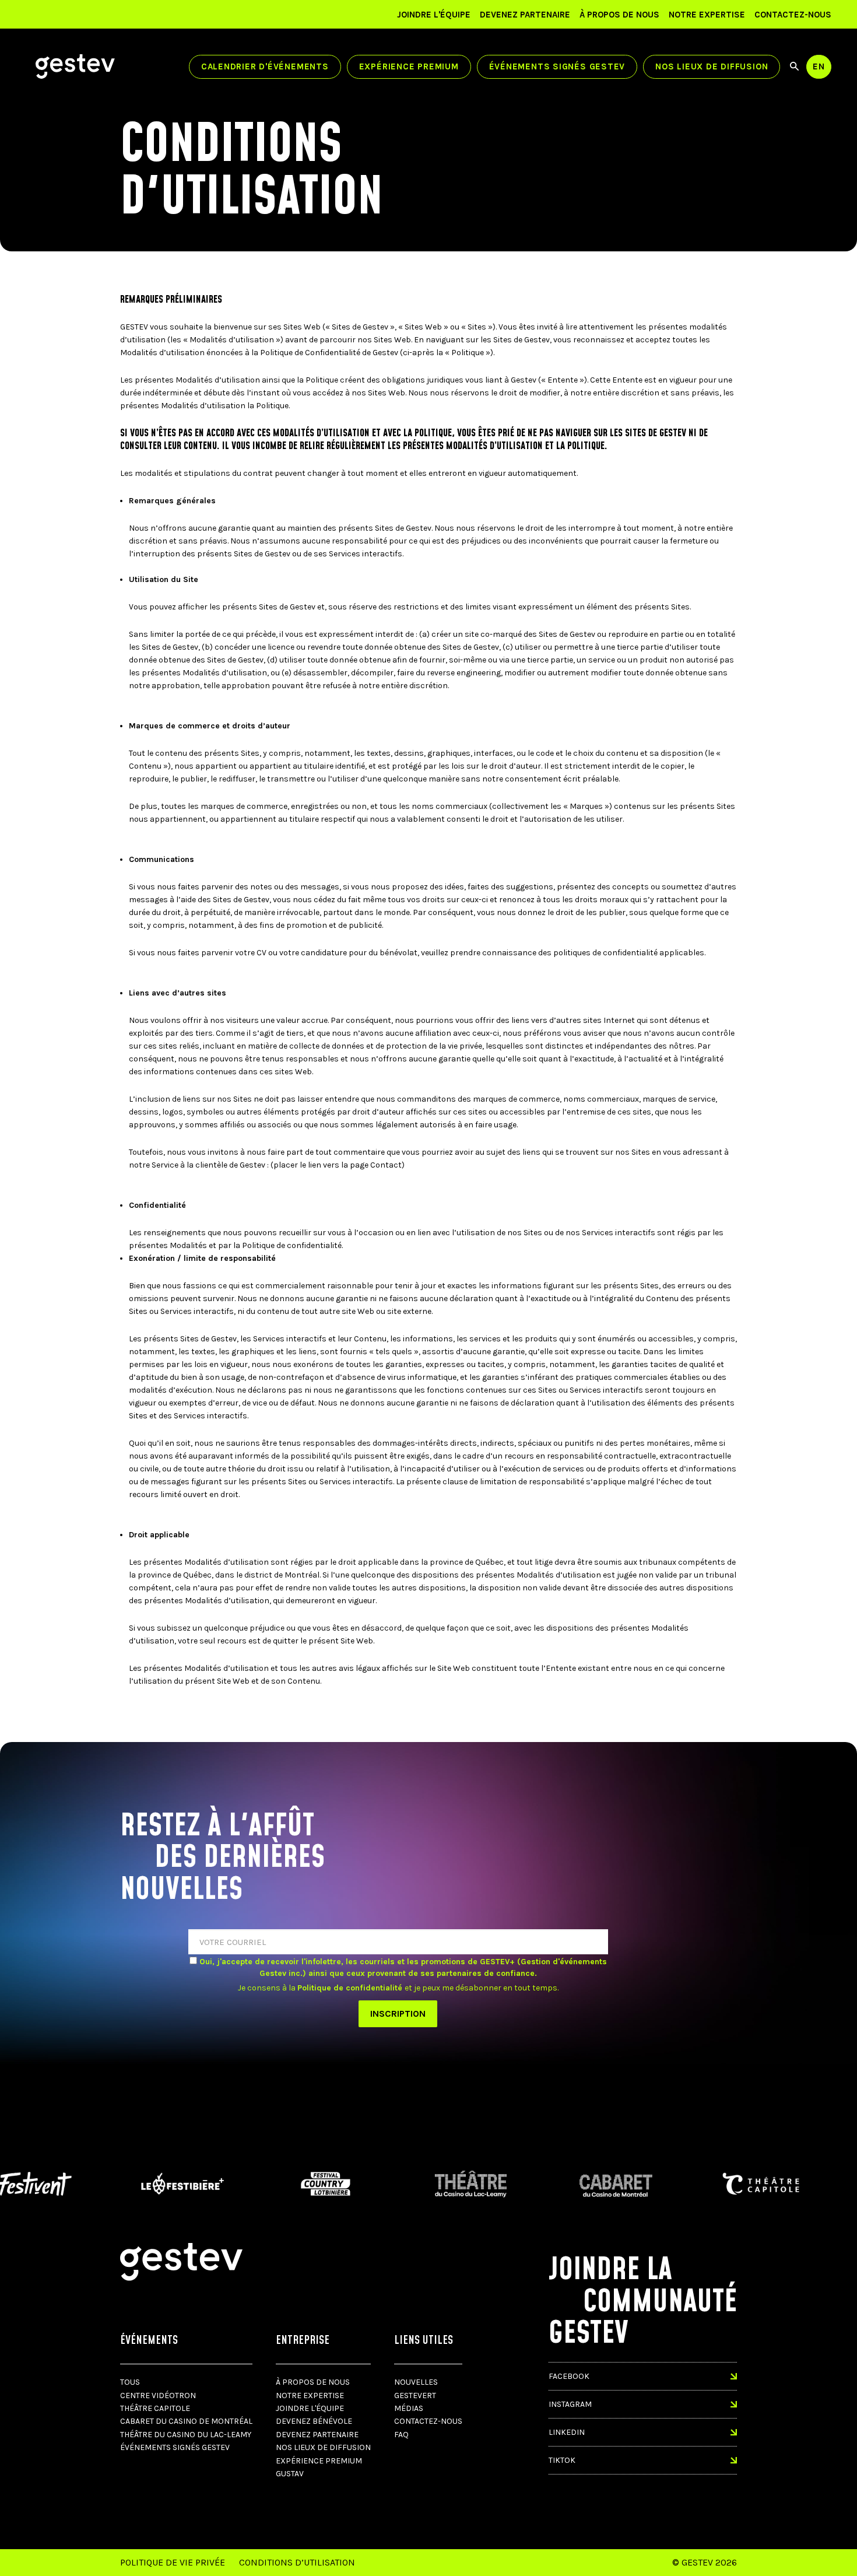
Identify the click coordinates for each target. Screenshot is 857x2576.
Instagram (570, 2404)
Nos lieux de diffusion (712, 66)
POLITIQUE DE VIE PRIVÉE (173, 2562)
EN (819, 66)
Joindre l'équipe (434, 15)
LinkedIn (567, 2432)
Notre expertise (707, 15)
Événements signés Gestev (557, 66)
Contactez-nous (793, 15)
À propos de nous (619, 15)
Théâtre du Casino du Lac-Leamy (186, 2435)
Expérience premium (409, 66)
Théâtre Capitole (155, 2408)
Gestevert (415, 2395)
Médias (409, 2408)
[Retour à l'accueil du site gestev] (75, 66)
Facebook (569, 2376)
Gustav (290, 2474)
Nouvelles (416, 2382)
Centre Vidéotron (158, 2395)
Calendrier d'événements (265, 66)
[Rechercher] (794, 66)
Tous (130, 2382)
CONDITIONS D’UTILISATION (297, 2562)
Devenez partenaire (525, 15)
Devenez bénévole (314, 2421)
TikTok (562, 2460)
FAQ (401, 2435)
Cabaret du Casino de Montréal (186, 2421)
